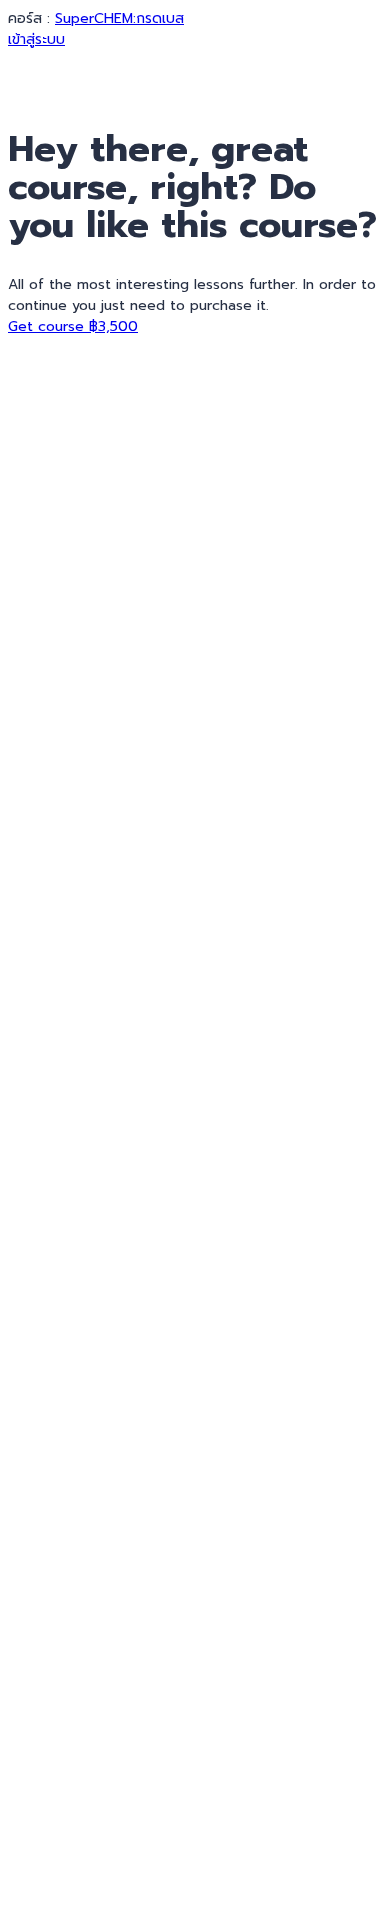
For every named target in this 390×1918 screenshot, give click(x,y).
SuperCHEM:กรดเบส (119, 18)
